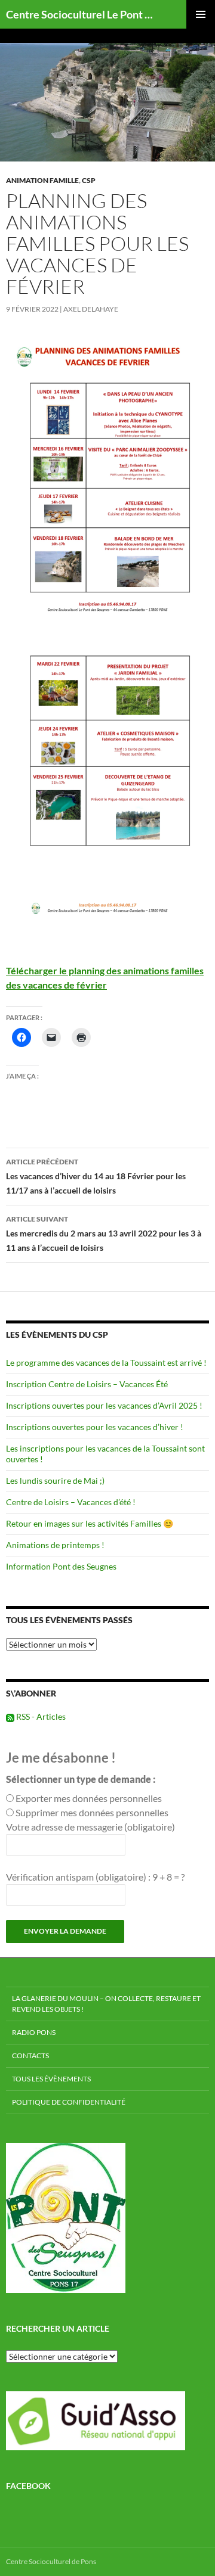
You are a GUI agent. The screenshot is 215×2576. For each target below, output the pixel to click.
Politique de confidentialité (69, 2102)
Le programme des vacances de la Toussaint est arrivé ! (106, 1362)
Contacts (30, 2055)
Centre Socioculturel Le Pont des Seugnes (82, 14)
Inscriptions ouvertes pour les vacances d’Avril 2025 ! (104, 1405)
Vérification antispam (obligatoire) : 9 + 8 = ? (95, 1877)
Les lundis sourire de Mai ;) (55, 1480)
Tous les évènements (51, 2079)
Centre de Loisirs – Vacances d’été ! (71, 1502)
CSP (89, 180)
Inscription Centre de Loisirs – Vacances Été (87, 1384)
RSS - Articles (40, 1716)
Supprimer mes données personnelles (92, 1812)
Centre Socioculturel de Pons (51, 2561)
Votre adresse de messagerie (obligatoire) (90, 1827)
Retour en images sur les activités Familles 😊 (90, 1523)
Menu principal (201, 14)
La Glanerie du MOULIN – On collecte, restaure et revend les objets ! (106, 2004)
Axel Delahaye (91, 309)
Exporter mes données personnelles (89, 1798)
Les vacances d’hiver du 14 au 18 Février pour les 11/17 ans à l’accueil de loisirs (96, 1176)
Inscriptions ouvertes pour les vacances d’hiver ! (95, 1427)
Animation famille (42, 180)
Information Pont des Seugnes (61, 1566)
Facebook (28, 2486)
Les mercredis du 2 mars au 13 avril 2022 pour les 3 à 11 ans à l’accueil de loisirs (104, 1233)
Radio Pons (34, 2032)
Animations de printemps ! (55, 1545)
